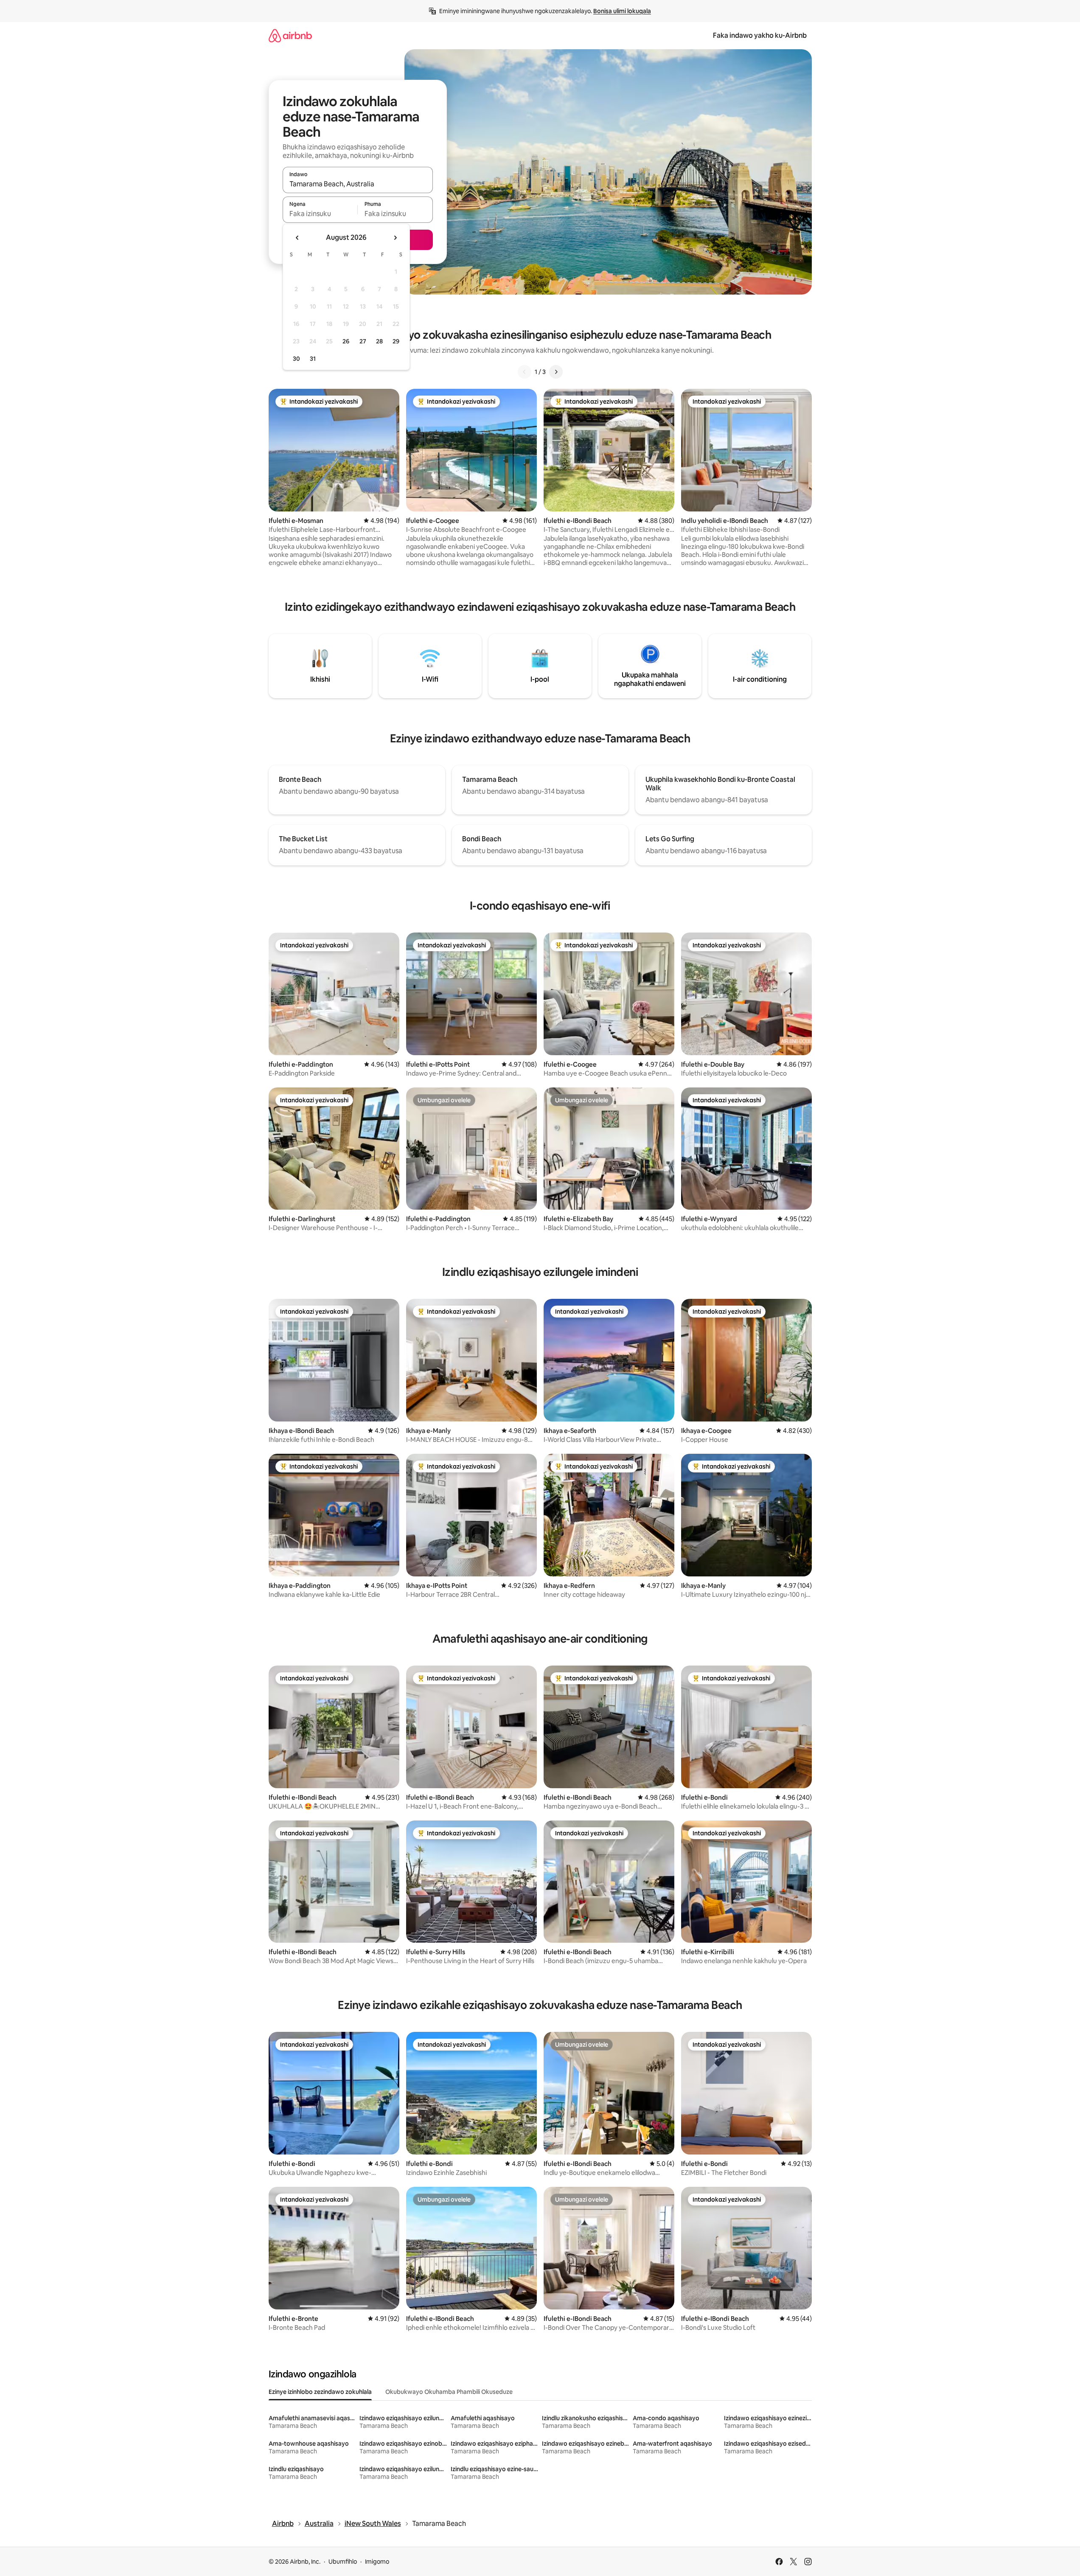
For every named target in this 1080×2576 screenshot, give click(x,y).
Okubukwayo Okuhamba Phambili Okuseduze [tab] (449, 2392)
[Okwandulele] (525, 372)
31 (313, 359)
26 (346, 341)
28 (379, 341)
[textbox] (320, 213)
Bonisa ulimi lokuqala (622, 11)
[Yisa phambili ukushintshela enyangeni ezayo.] (395, 238)
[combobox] (358, 184)
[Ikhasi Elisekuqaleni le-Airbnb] (290, 35)
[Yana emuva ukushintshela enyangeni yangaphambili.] (297, 238)
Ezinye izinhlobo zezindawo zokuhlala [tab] (320, 2392)
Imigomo (377, 2562)
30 (296, 359)
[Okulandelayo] (556, 372)
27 (363, 341)
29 (396, 341)
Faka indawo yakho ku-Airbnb (760, 35)
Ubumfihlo (343, 2562)
